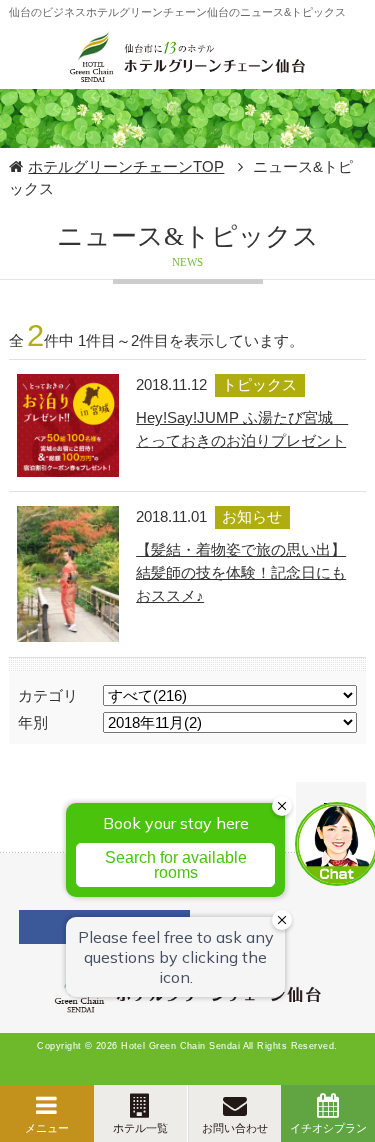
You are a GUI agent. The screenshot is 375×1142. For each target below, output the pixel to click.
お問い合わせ (235, 1128)
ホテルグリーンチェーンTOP (126, 166)
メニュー (47, 1128)
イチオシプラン (328, 1128)
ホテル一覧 (140, 1128)
